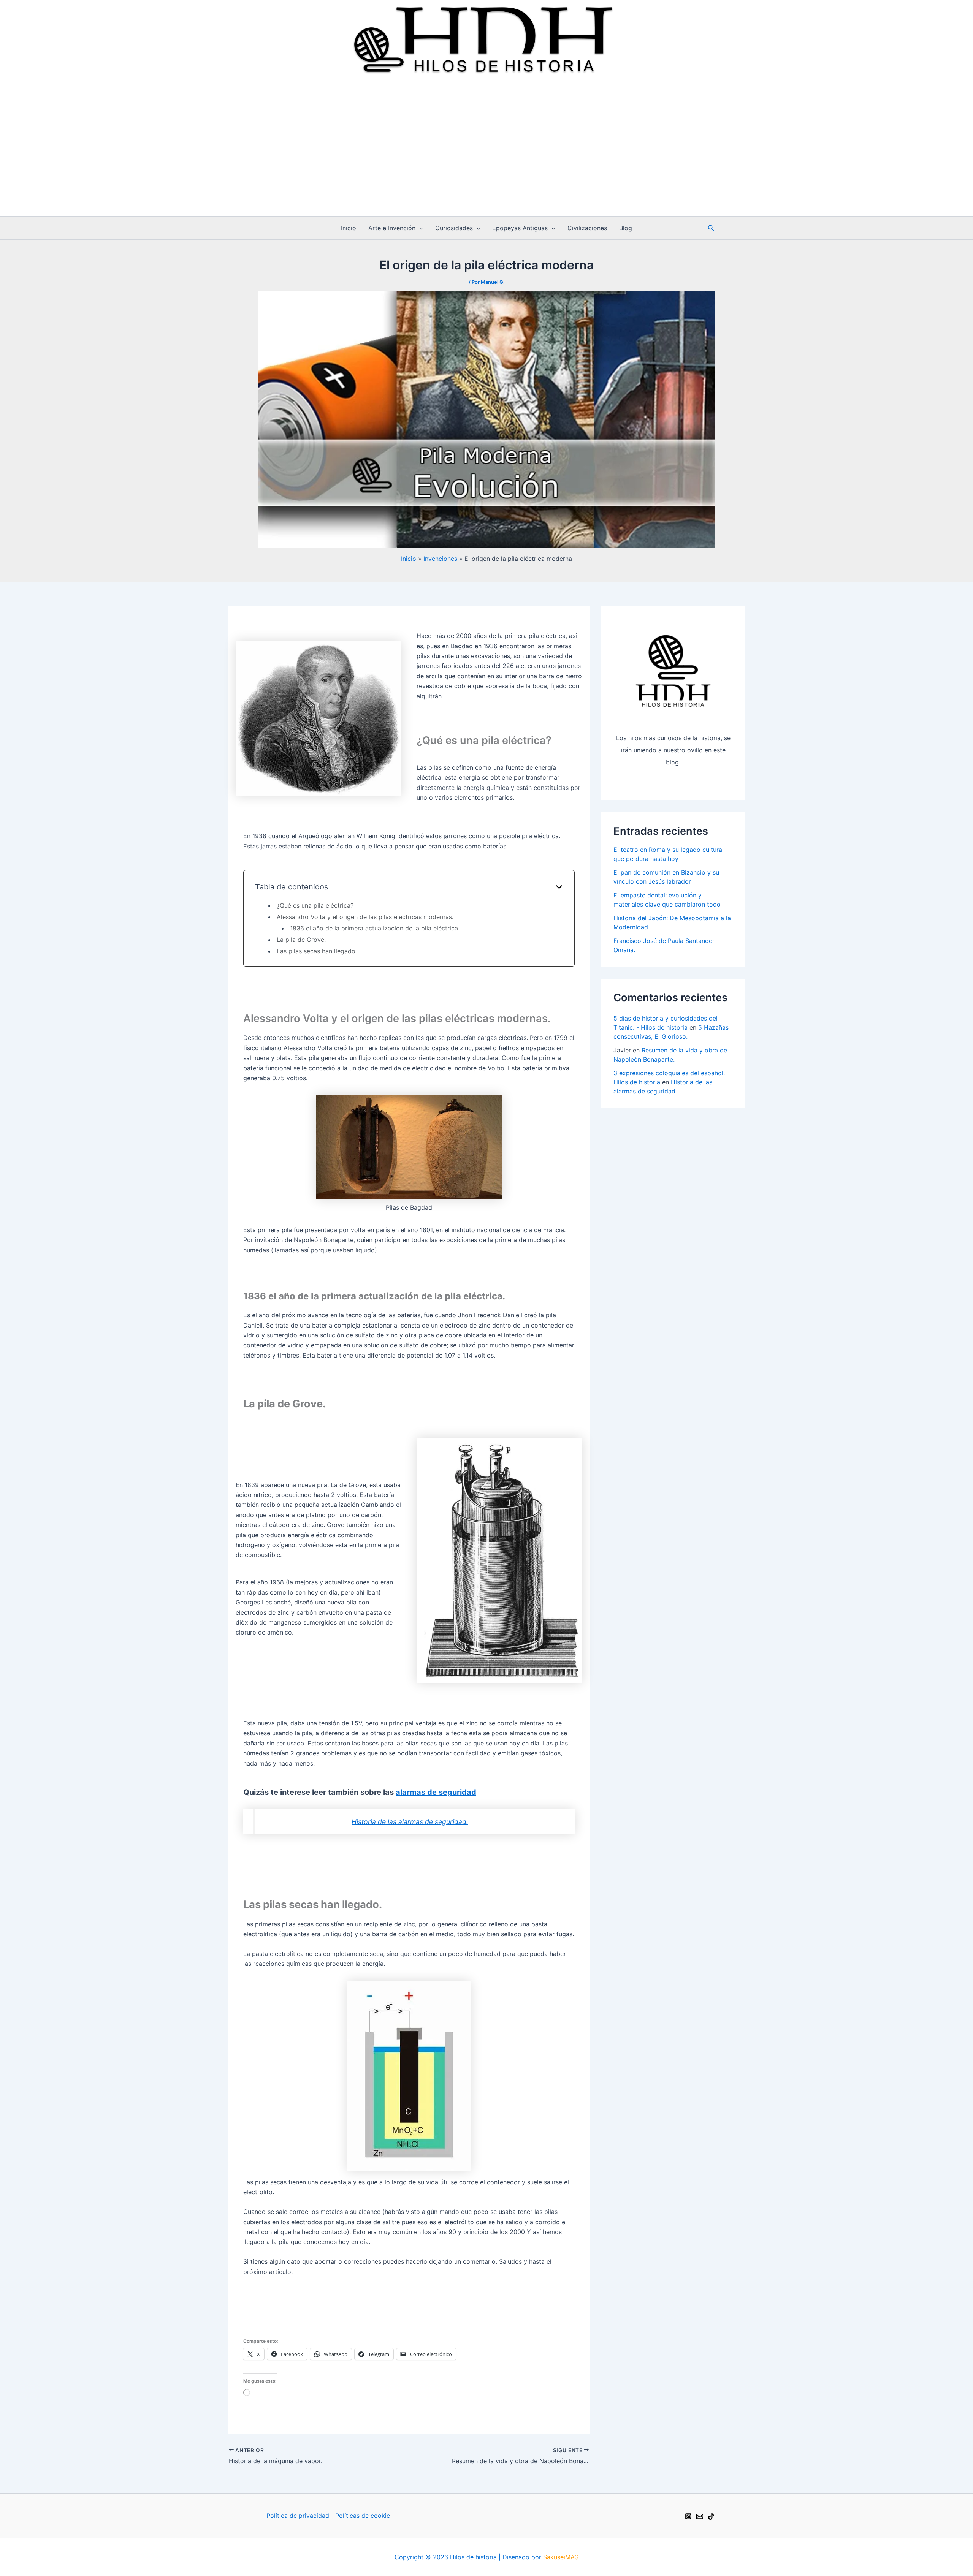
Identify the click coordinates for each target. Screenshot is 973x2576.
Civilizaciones (587, 228)
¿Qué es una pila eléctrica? (315, 905)
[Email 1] (700, 2516)
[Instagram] (688, 2516)
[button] (419, 228)
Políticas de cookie (363, 2516)
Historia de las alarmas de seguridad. (410, 1822)
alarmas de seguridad (436, 1792)
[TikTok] (711, 2516)
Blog (626, 228)
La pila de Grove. (301, 940)
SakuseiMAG (561, 2557)
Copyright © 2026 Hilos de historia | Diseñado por (469, 2557)
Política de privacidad (298, 2516)
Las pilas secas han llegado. (317, 951)
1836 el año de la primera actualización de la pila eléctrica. (375, 928)
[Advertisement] (486, 159)
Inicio (349, 228)
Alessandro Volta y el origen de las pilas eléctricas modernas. (365, 917)
